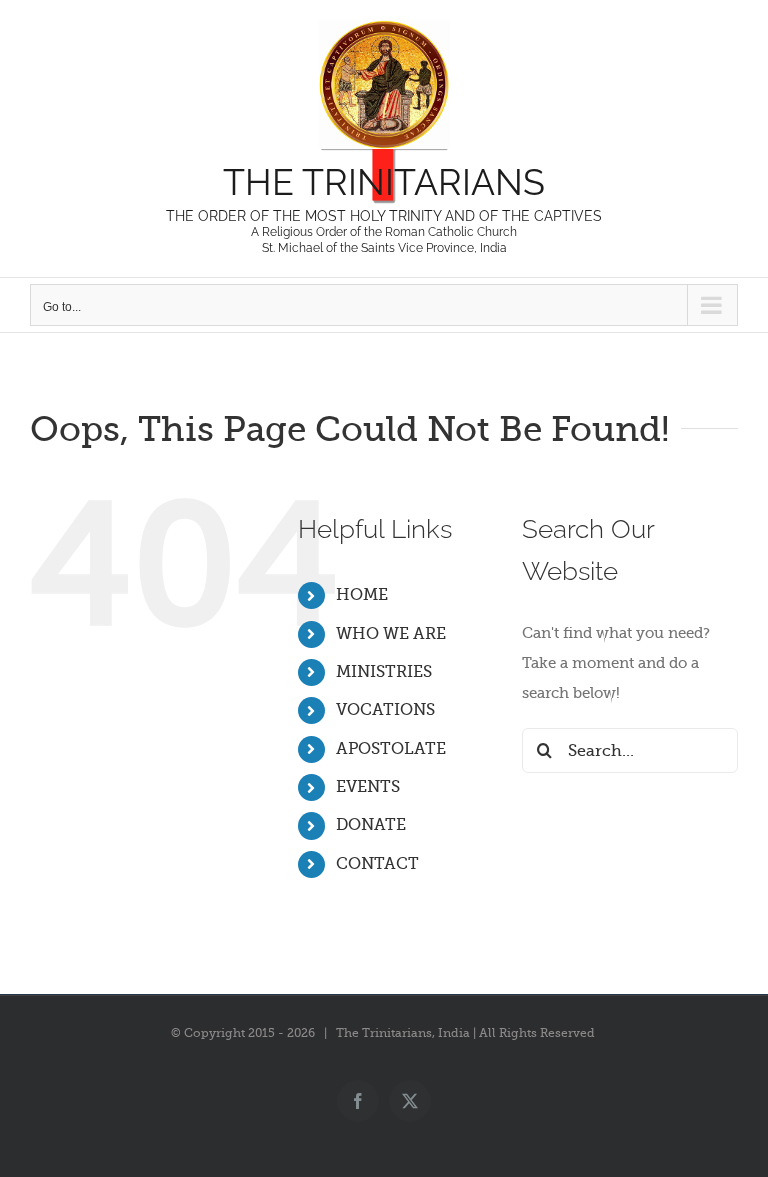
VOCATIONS (385, 710)
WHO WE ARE (391, 634)
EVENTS (368, 787)
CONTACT (377, 864)
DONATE (371, 825)
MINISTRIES (384, 672)
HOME (362, 595)
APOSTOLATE (391, 749)
